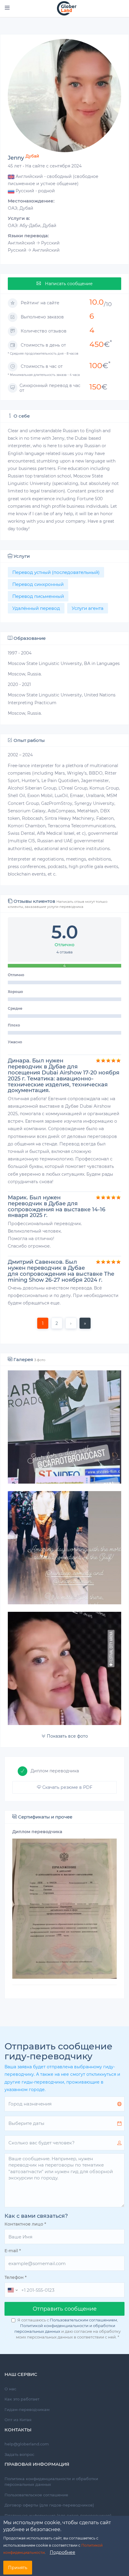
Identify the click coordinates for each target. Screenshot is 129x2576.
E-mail (13, 2251)
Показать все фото (67, 1736)
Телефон (16, 2277)
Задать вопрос (19, 2454)
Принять (18, 2568)
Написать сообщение (68, 284)
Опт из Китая (18, 2420)
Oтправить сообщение (65, 2309)
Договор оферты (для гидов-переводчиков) (49, 2505)
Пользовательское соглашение (36, 2495)
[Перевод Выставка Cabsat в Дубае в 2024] (64, 1427)
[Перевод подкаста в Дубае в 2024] (64, 1548)
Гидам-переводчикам (27, 2409)
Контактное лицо (25, 2224)
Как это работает (22, 2399)
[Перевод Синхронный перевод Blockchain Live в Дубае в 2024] (64, 1668)
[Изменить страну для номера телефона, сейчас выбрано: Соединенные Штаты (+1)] (12, 2290)
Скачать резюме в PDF (67, 1787)
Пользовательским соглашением (83, 2320)
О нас (10, 2389)
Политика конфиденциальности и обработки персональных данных (51, 2482)
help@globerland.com (27, 2444)
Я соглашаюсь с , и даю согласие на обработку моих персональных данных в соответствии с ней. (67, 2328)
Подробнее (63, 2552)
